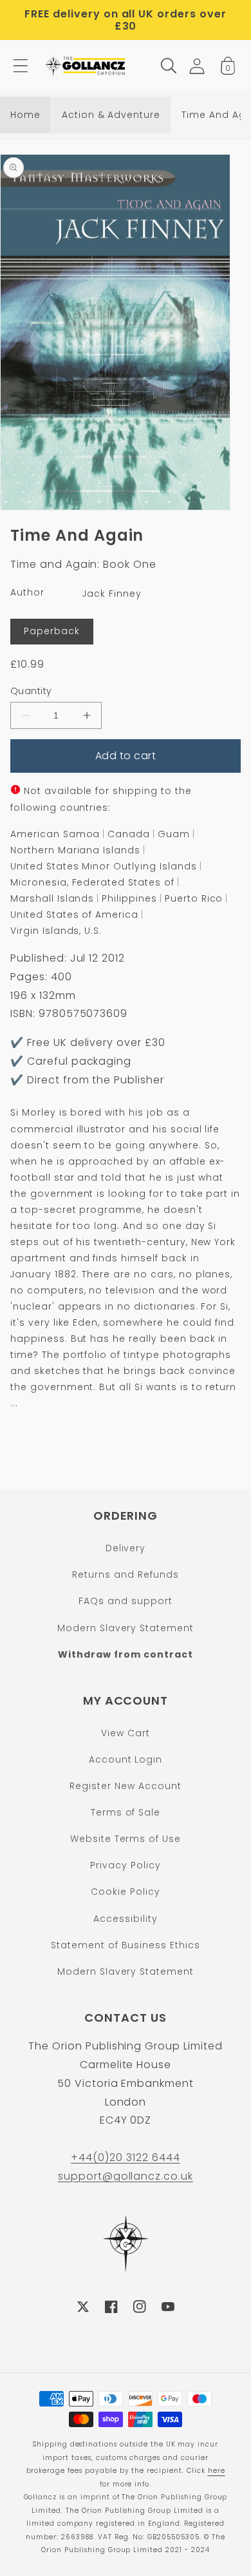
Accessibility (125, 1919)
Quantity (31, 691)
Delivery (126, 1548)
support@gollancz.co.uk (126, 2176)
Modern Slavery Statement (126, 1628)
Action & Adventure (111, 115)
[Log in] (197, 66)
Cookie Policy (125, 1892)
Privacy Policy (125, 1865)
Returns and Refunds (125, 1574)
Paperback (52, 631)
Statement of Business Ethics (126, 1945)
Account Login (126, 1759)
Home (25, 115)
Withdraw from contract (125, 1654)
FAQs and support (125, 1601)
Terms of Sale (126, 1812)
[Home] (86, 66)
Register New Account (125, 1786)
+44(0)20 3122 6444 (125, 2157)
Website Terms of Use (126, 1839)
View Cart (126, 1733)
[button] (21, 66)
